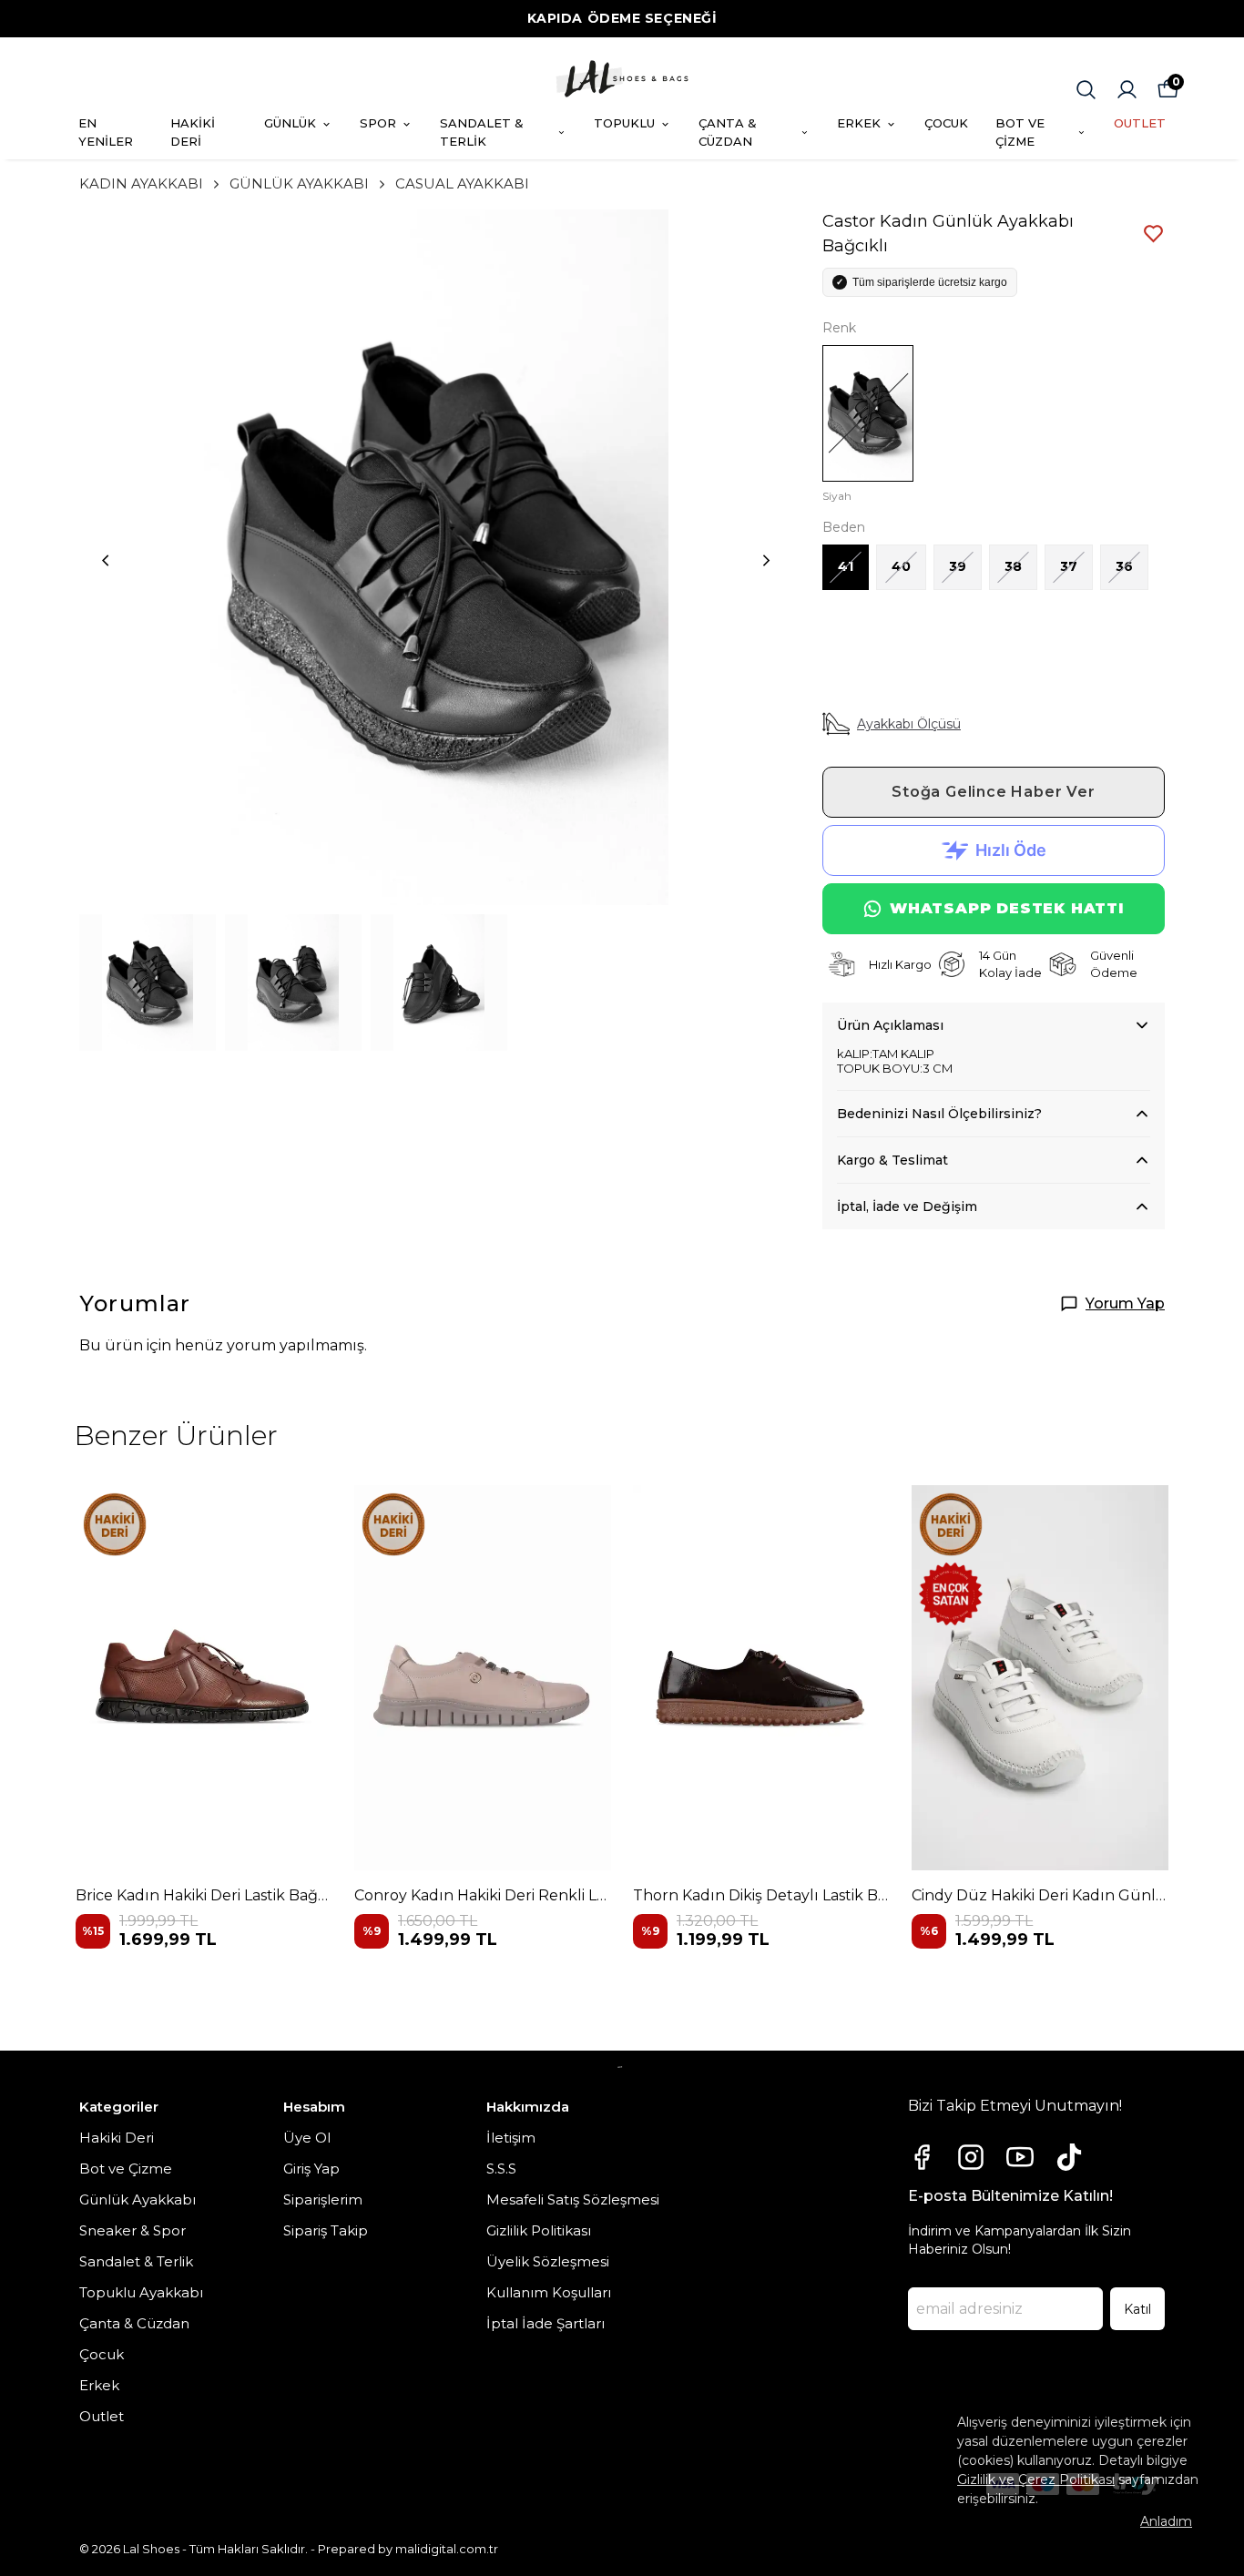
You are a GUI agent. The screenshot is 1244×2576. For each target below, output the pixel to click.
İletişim (511, 2138)
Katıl (1137, 2309)
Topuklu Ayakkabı (141, 2292)
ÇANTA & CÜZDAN (728, 132)
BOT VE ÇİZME (1020, 132)
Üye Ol (307, 2138)
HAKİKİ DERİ (193, 132)
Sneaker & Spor (133, 2230)
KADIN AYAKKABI (141, 183)
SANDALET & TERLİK (482, 132)
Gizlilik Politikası (539, 2230)
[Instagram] (971, 2157)
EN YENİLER (106, 132)
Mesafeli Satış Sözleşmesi (573, 2199)
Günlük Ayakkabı (138, 2199)
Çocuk (102, 2354)
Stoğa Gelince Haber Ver (993, 792)
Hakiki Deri (117, 2138)
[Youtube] (1020, 2157)
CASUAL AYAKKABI (462, 183)
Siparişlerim (323, 2199)
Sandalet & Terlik (136, 2261)
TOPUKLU (624, 123)
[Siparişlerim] (1127, 90)
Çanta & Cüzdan (134, 2323)
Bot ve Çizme (126, 2169)
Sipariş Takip (326, 2230)
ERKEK (859, 123)
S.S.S (501, 2169)
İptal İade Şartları (546, 2323)
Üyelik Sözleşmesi (548, 2261)
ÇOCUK (946, 123)
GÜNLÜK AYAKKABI (299, 183)
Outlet (102, 2416)
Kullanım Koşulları (549, 2292)
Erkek (99, 2385)
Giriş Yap (311, 2169)
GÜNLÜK (290, 123)
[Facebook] (922, 2157)
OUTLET (1140, 123)
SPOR (378, 123)
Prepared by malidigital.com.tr (408, 2549)
